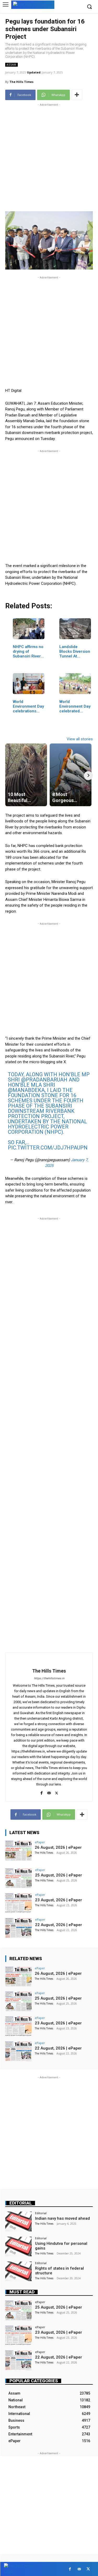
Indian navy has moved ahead (62, 2218)
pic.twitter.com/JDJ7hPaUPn (48, 1148)
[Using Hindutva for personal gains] (18, 2246)
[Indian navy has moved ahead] (18, 2221)
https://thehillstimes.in (49, 1678)
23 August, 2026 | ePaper (59, 1900)
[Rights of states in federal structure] (18, 2271)
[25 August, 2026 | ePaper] (18, 1878)
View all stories (80, 739)
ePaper (40, 1842)
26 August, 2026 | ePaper (58, 1847)
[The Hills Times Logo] (33, 4)
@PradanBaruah (44, 1080)
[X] (57, 1792)
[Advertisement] (49, 156)
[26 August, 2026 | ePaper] (18, 1850)
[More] (77, 95)
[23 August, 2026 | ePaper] (18, 1903)
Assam (11, 65)
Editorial (21, 2203)
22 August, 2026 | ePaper (59, 1925)
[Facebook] (41, 1792)
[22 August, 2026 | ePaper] (18, 1928)
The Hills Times (21, 82)
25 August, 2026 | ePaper (59, 1875)
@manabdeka (26, 1090)
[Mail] (49, 1792)
